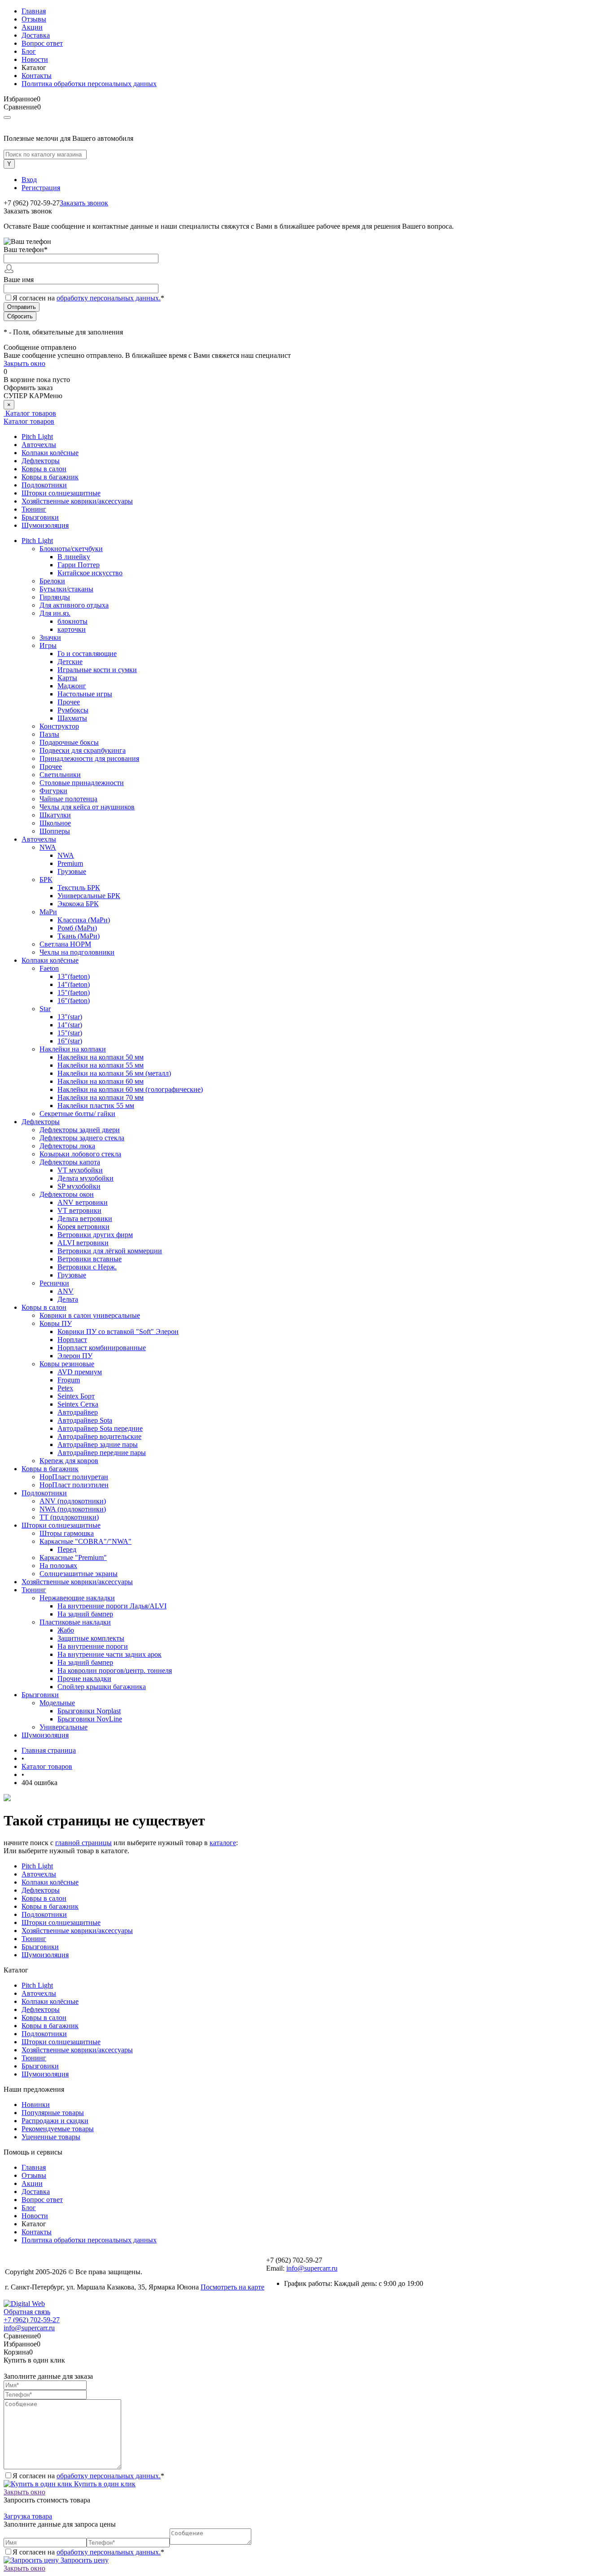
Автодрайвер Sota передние (100, 1428)
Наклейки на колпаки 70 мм (101, 1097)
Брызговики (40, 517)
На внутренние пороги (93, 1646)
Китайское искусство (90, 573)
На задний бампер (85, 1614)
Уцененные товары (51, 2137)
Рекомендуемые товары (58, 2129)
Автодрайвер (78, 1412)
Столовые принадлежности (82, 783)
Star (45, 1009)
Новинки (36, 2105)
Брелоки (52, 581)
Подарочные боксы (69, 742)
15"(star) (70, 1033)
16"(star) (70, 1041)
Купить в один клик (104, 2484)
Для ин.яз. (55, 613)
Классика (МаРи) (84, 920)
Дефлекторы (41, 461)
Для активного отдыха (74, 605)
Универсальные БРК (89, 896)
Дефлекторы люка (67, 1146)
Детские (70, 662)
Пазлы (49, 734)
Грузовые (72, 871)
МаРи (48, 912)
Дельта (68, 1299)
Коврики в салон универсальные (90, 1315)
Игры (48, 645)
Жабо (66, 1630)
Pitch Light (37, 437)
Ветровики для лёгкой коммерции (110, 1251)
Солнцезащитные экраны (79, 1574)
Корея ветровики (83, 1227)
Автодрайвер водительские (99, 1436)
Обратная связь (27, 2312)
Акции (32, 27)
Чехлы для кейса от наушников (87, 807)
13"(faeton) (74, 976)
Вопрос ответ (42, 43)
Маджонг (72, 686)
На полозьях (58, 1566)
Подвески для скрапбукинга (83, 750)
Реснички (54, 1283)
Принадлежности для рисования (89, 758)
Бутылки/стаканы (66, 589)
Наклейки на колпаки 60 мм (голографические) (130, 1089)
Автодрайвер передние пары (102, 1453)
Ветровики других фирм (95, 1235)
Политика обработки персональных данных (89, 84)
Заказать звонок (84, 203)
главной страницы (83, 1843)
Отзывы (34, 19)
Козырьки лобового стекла (80, 1154)
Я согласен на (88, 298)
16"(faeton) (74, 1001)
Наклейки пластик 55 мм (96, 1106)
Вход (29, 180)
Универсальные (63, 1727)
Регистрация (41, 188)
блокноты (72, 621)
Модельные (57, 1703)
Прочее (69, 702)
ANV (66, 1291)
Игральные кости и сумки (97, 670)
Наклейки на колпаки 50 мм (101, 1057)
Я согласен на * (88, 2476)
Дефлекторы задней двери (80, 1130)
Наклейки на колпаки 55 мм (101, 1065)
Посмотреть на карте (232, 2287)
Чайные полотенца (68, 799)
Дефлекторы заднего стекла (82, 1138)
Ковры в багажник (50, 477)
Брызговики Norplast (89, 1711)
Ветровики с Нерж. (87, 1267)
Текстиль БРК (79, 888)
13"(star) (70, 1017)
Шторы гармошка (67, 1533)
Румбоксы (73, 710)
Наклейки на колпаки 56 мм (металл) (114, 1073)
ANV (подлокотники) (73, 1501)
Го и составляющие (87, 654)
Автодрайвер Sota (85, 1420)
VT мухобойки (80, 1170)
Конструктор (59, 726)
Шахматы (72, 718)
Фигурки (53, 791)
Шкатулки (55, 815)
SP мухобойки (79, 1186)
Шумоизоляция (45, 525)
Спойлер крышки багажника (102, 1687)
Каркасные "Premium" (73, 1557)
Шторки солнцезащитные (61, 493)
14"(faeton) (74, 984)
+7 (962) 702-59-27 (32, 2320)
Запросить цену (84, 2560)
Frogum (69, 1380)
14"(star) (70, 1025)
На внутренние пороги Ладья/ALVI (112, 1606)
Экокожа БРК (78, 904)
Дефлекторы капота (70, 1162)
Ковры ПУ (56, 1323)
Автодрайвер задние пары (98, 1444)
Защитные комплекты (91, 1638)
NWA (48, 847)
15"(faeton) (74, 993)
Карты (67, 678)
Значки (50, 637)
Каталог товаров (30, 413)
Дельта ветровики (85, 1218)
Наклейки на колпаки (73, 1049)
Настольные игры (85, 694)
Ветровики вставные (90, 1259)
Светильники (60, 775)
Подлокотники (44, 485)
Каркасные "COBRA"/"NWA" (85, 1541)
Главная (34, 11)
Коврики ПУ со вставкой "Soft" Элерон (118, 1331)
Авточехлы (39, 445)
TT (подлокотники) (69, 1517)
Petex (65, 1388)
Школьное (55, 823)
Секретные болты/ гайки (77, 1114)
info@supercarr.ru (312, 2268)
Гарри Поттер (79, 565)
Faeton (49, 968)
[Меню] (7, 117)
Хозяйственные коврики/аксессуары (77, 501)
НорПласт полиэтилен (74, 1485)
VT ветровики (79, 1210)
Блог (29, 51)
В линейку (74, 557)
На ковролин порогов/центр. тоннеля (115, 1670)
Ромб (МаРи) (77, 928)
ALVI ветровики (83, 1243)
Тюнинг (34, 509)
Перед (67, 1549)
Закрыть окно (24, 363)
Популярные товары (53, 2113)
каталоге (223, 1843)
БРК (46, 880)
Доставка (36, 35)
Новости (35, 59)
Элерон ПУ (75, 1356)
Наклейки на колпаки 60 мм (101, 1081)
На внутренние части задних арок (109, 1654)
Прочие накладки (84, 1679)
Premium (70, 863)
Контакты (37, 76)
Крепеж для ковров (69, 1461)
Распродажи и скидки (55, 2121)
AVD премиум (80, 1372)
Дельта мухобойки (85, 1178)
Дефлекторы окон (67, 1194)
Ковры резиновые (67, 1364)
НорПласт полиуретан (74, 1477)
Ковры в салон (44, 469)
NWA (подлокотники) (73, 1509)
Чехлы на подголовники (77, 952)
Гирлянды (55, 597)
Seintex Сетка (78, 1404)
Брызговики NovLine (90, 1719)
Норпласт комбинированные (102, 1348)
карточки (72, 629)
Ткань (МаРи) (79, 936)
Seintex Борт (76, 1396)
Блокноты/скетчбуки (71, 549)
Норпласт (72, 1340)
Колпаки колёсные (50, 453)
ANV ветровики (83, 1202)
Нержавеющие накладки (77, 1598)
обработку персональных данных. (109, 298)
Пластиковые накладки (75, 1622)
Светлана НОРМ (65, 944)
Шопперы (55, 831)
